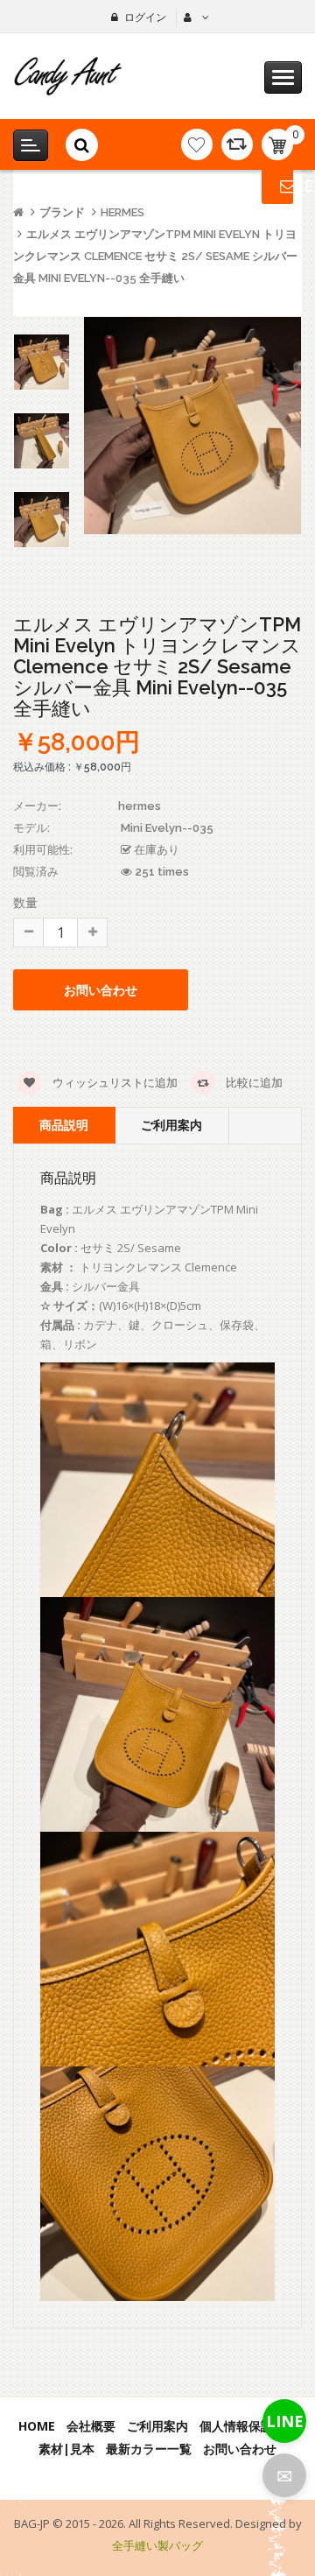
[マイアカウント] (194, 18)
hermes (122, 212)
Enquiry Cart (277, 186)
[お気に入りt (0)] (197, 144)
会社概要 (91, 2426)
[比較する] (237, 144)
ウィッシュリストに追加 (114, 1082)
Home (37, 2426)
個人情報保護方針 (248, 2426)
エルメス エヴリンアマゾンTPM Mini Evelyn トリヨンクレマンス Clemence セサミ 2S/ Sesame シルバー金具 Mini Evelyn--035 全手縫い (155, 256)
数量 (25, 902)
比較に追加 (253, 1082)
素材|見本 (66, 2449)
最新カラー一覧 (149, 2449)
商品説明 (64, 1125)
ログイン (145, 17)
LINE (285, 2421)
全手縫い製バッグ (157, 2545)
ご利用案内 (171, 1125)
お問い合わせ (240, 2449)
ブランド (62, 212)
